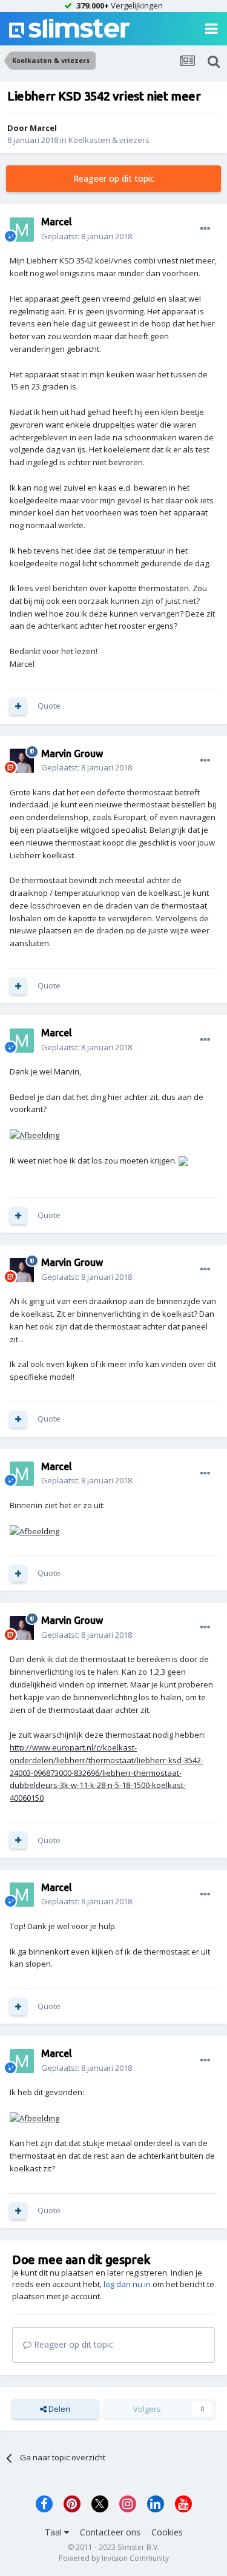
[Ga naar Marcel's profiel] (22, 230)
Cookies (167, 2532)
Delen (58, 2409)
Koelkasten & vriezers (109, 140)
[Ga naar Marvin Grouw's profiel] (22, 761)
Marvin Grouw (72, 753)
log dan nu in (127, 2284)
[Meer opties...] (205, 229)
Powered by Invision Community (114, 2558)
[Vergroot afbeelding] (35, 1134)
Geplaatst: (87, 236)
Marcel (43, 128)
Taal (54, 2532)
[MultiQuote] (18, 706)
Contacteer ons (110, 2532)
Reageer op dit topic (114, 178)
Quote (49, 706)
